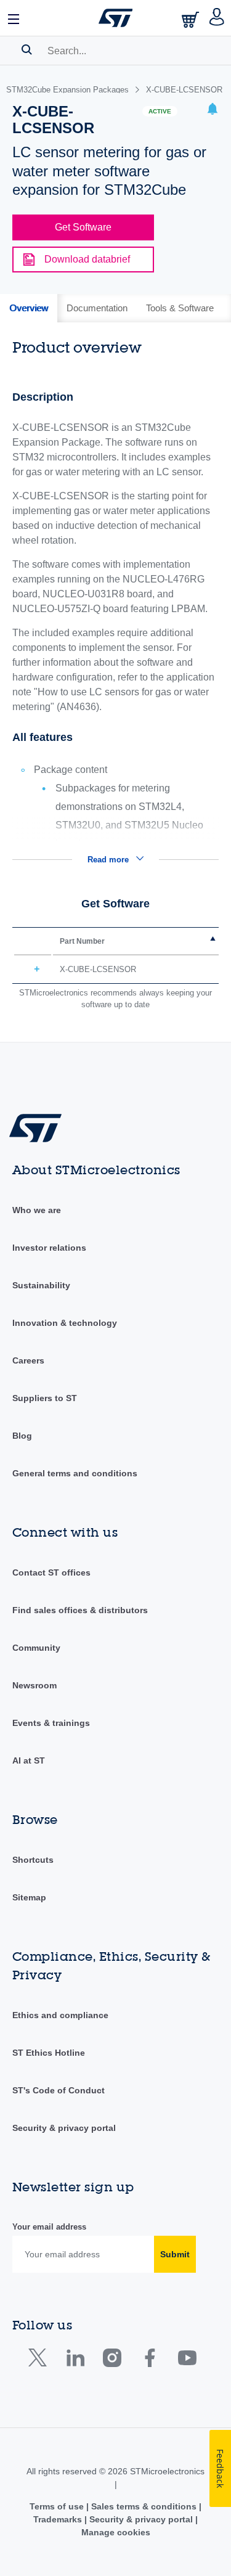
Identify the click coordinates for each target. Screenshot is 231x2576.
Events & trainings (51, 1723)
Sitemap (29, 1897)
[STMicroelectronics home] (116, 18)
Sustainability (41, 1285)
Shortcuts (33, 1860)
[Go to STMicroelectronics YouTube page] (187, 2361)
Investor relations (49, 1248)
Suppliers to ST (45, 1398)
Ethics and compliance (60, 2015)
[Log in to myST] (217, 18)
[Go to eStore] (192, 19)
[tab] (29, 308)
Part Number (82, 941)
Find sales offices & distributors (80, 1610)
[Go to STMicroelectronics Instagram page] (112, 2361)
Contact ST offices (51, 1572)
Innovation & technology (65, 1323)
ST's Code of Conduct (59, 2090)
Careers (28, 1360)
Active (160, 111)
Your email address (49, 2227)
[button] (14, 18)
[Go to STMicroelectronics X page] (40, 2361)
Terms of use (58, 2506)
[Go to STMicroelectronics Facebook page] (149, 2361)
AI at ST (29, 1760)
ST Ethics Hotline (49, 2053)
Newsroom (34, 1685)
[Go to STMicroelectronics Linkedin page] (75, 2361)
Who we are (37, 1210)
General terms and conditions (75, 1473)
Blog (22, 1436)
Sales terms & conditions (144, 2506)
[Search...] (27, 49)
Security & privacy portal (64, 2128)
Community (36, 1648)
